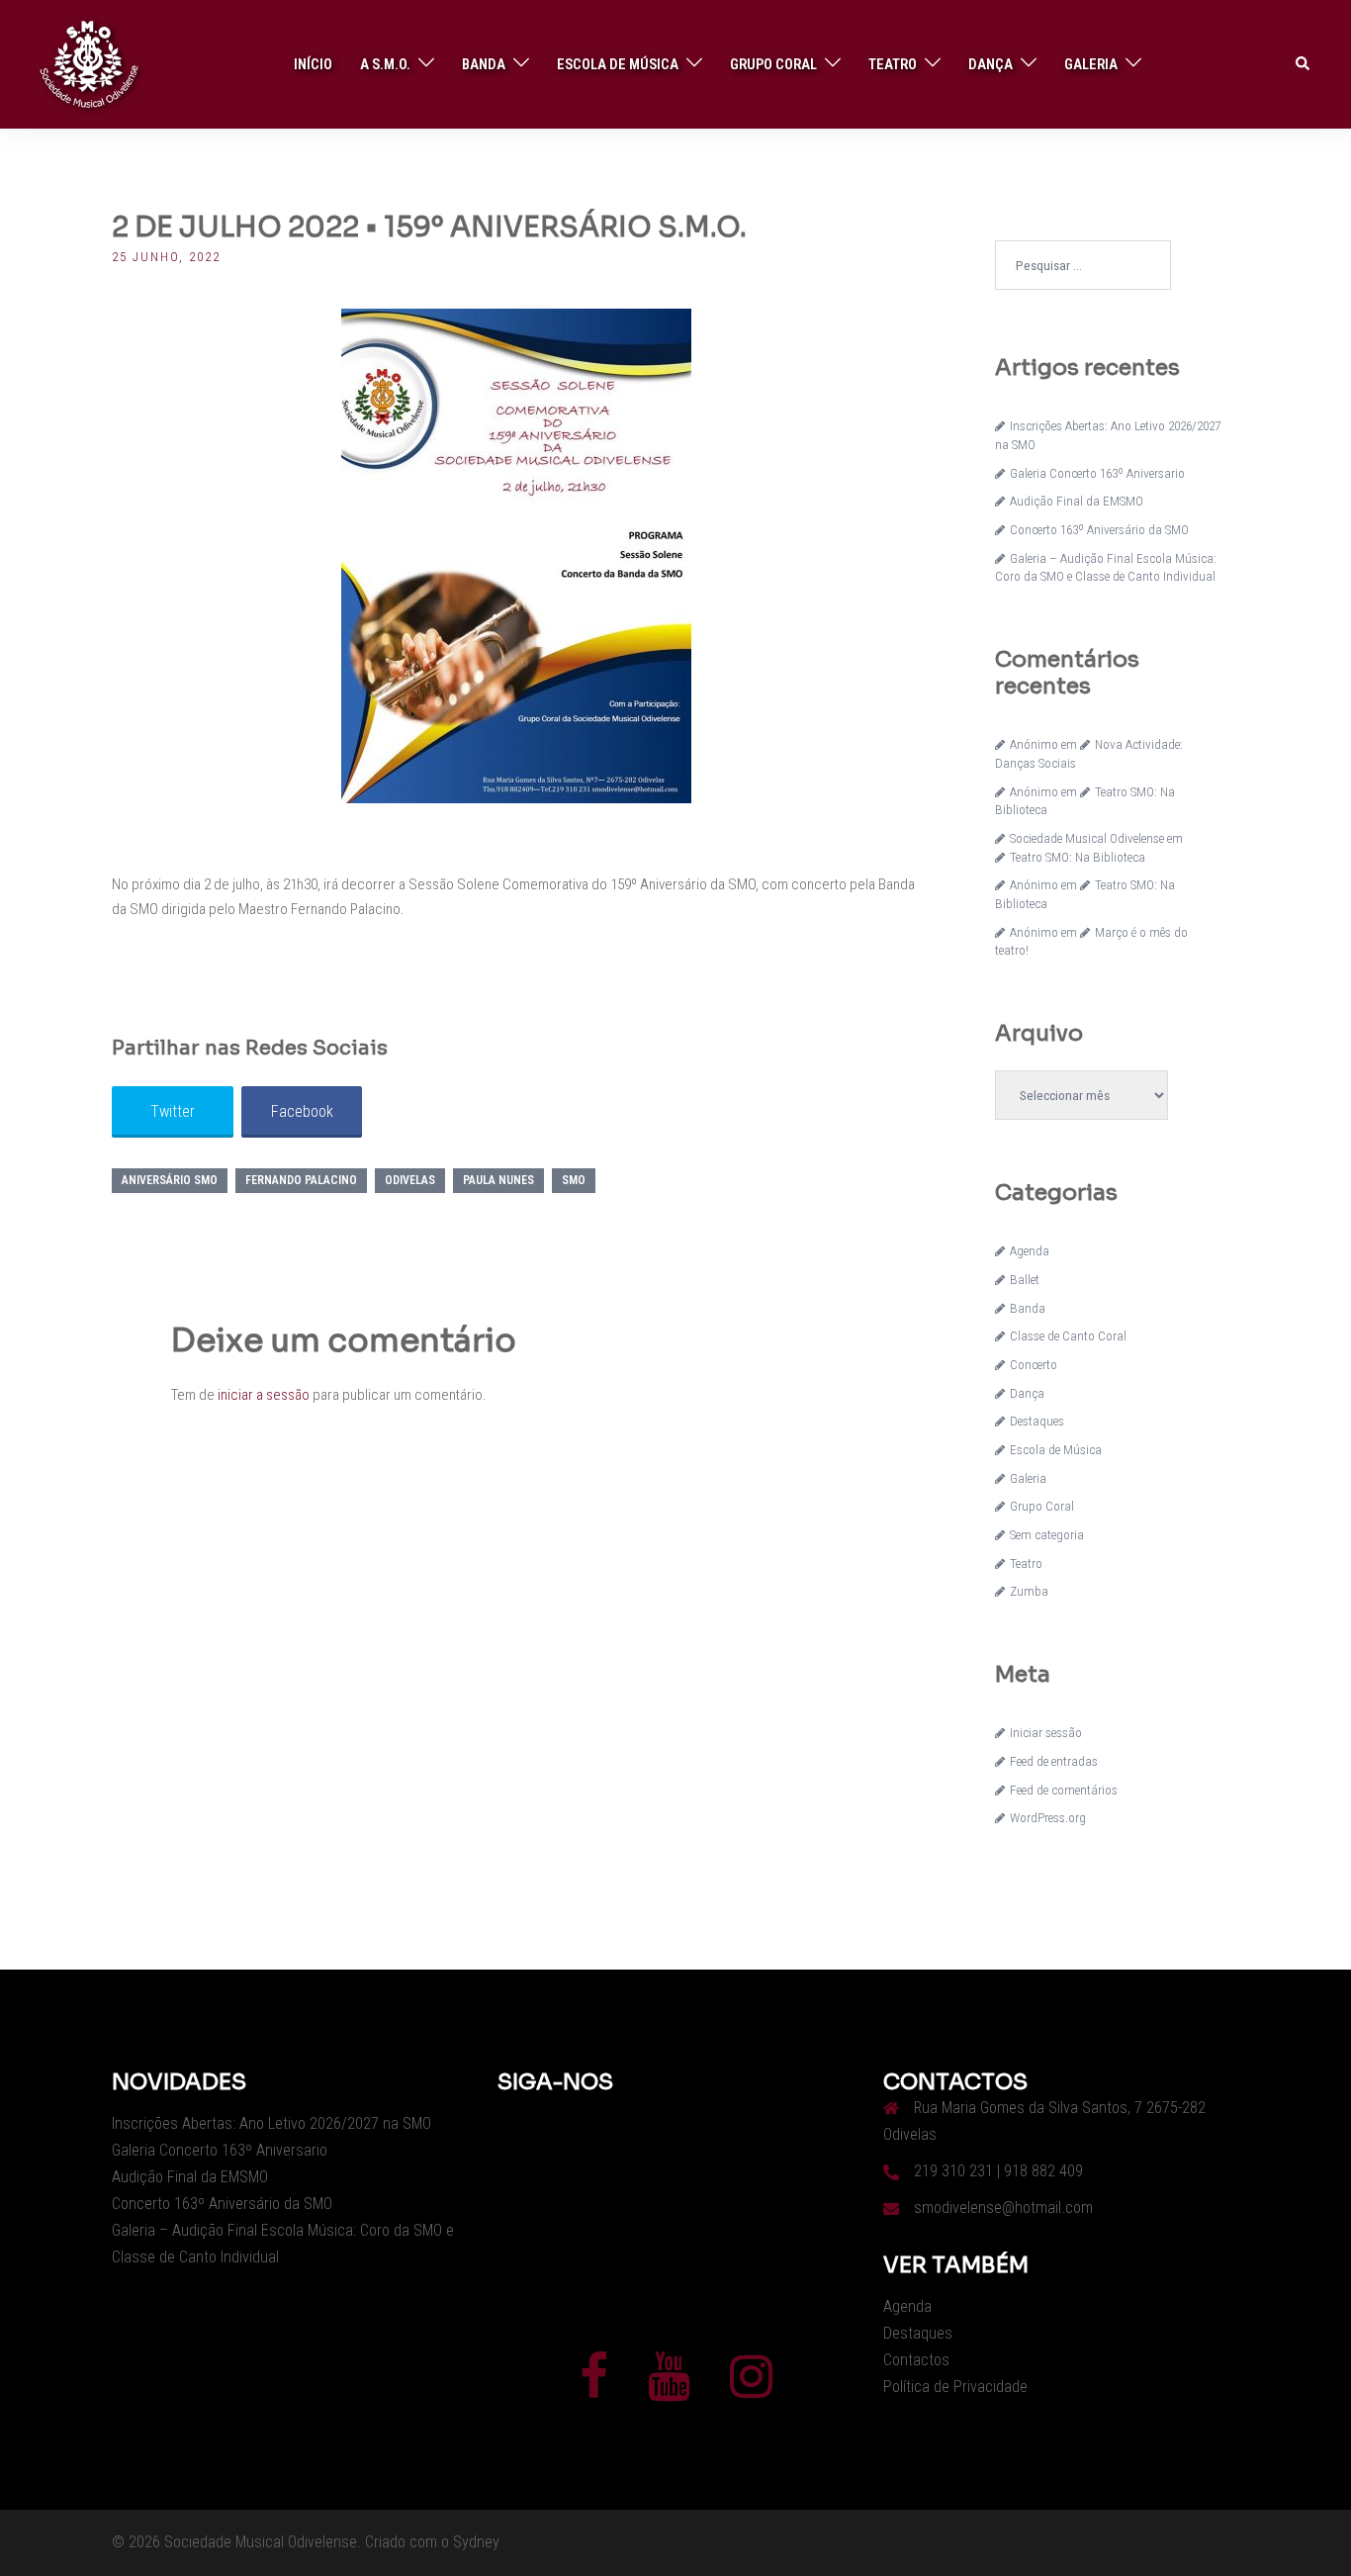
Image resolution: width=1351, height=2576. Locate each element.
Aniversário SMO (170, 1180)
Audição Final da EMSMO (1077, 501)
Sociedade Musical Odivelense (1087, 838)
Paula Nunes (498, 1180)
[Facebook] (594, 2389)
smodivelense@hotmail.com (1003, 2208)
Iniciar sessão (1046, 1733)
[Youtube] (669, 2389)
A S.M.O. (385, 64)
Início (313, 64)
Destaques (1037, 1421)
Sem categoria (1047, 1535)
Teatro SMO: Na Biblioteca (1078, 857)
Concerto (1034, 1365)
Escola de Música (618, 64)
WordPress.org (1048, 1818)
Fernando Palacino (301, 1180)
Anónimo (1034, 744)
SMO (574, 1180)
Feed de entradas (1054, 1761)
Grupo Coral (773, 64)
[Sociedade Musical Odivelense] (89, 63)
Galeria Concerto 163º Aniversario (1097, 473)
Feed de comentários (1064, 1790)
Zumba (1029, 1591)
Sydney (476, 2542)
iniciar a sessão (264, 1395)
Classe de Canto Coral (1068, 1336)
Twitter (173, 1111)
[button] (1304, 64)
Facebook (302, 1111)
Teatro (893, 64)
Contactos (916, 2360)
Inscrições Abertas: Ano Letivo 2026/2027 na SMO (271, 2123)
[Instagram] (751, 2389)
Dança (991, 64)
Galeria (1091, 64)
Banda (484, 64)
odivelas (410, 1180)
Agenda (1030, 1251)
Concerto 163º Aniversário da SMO (1099, 530)
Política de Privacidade (955, 2387)
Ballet (1025, 1280)
